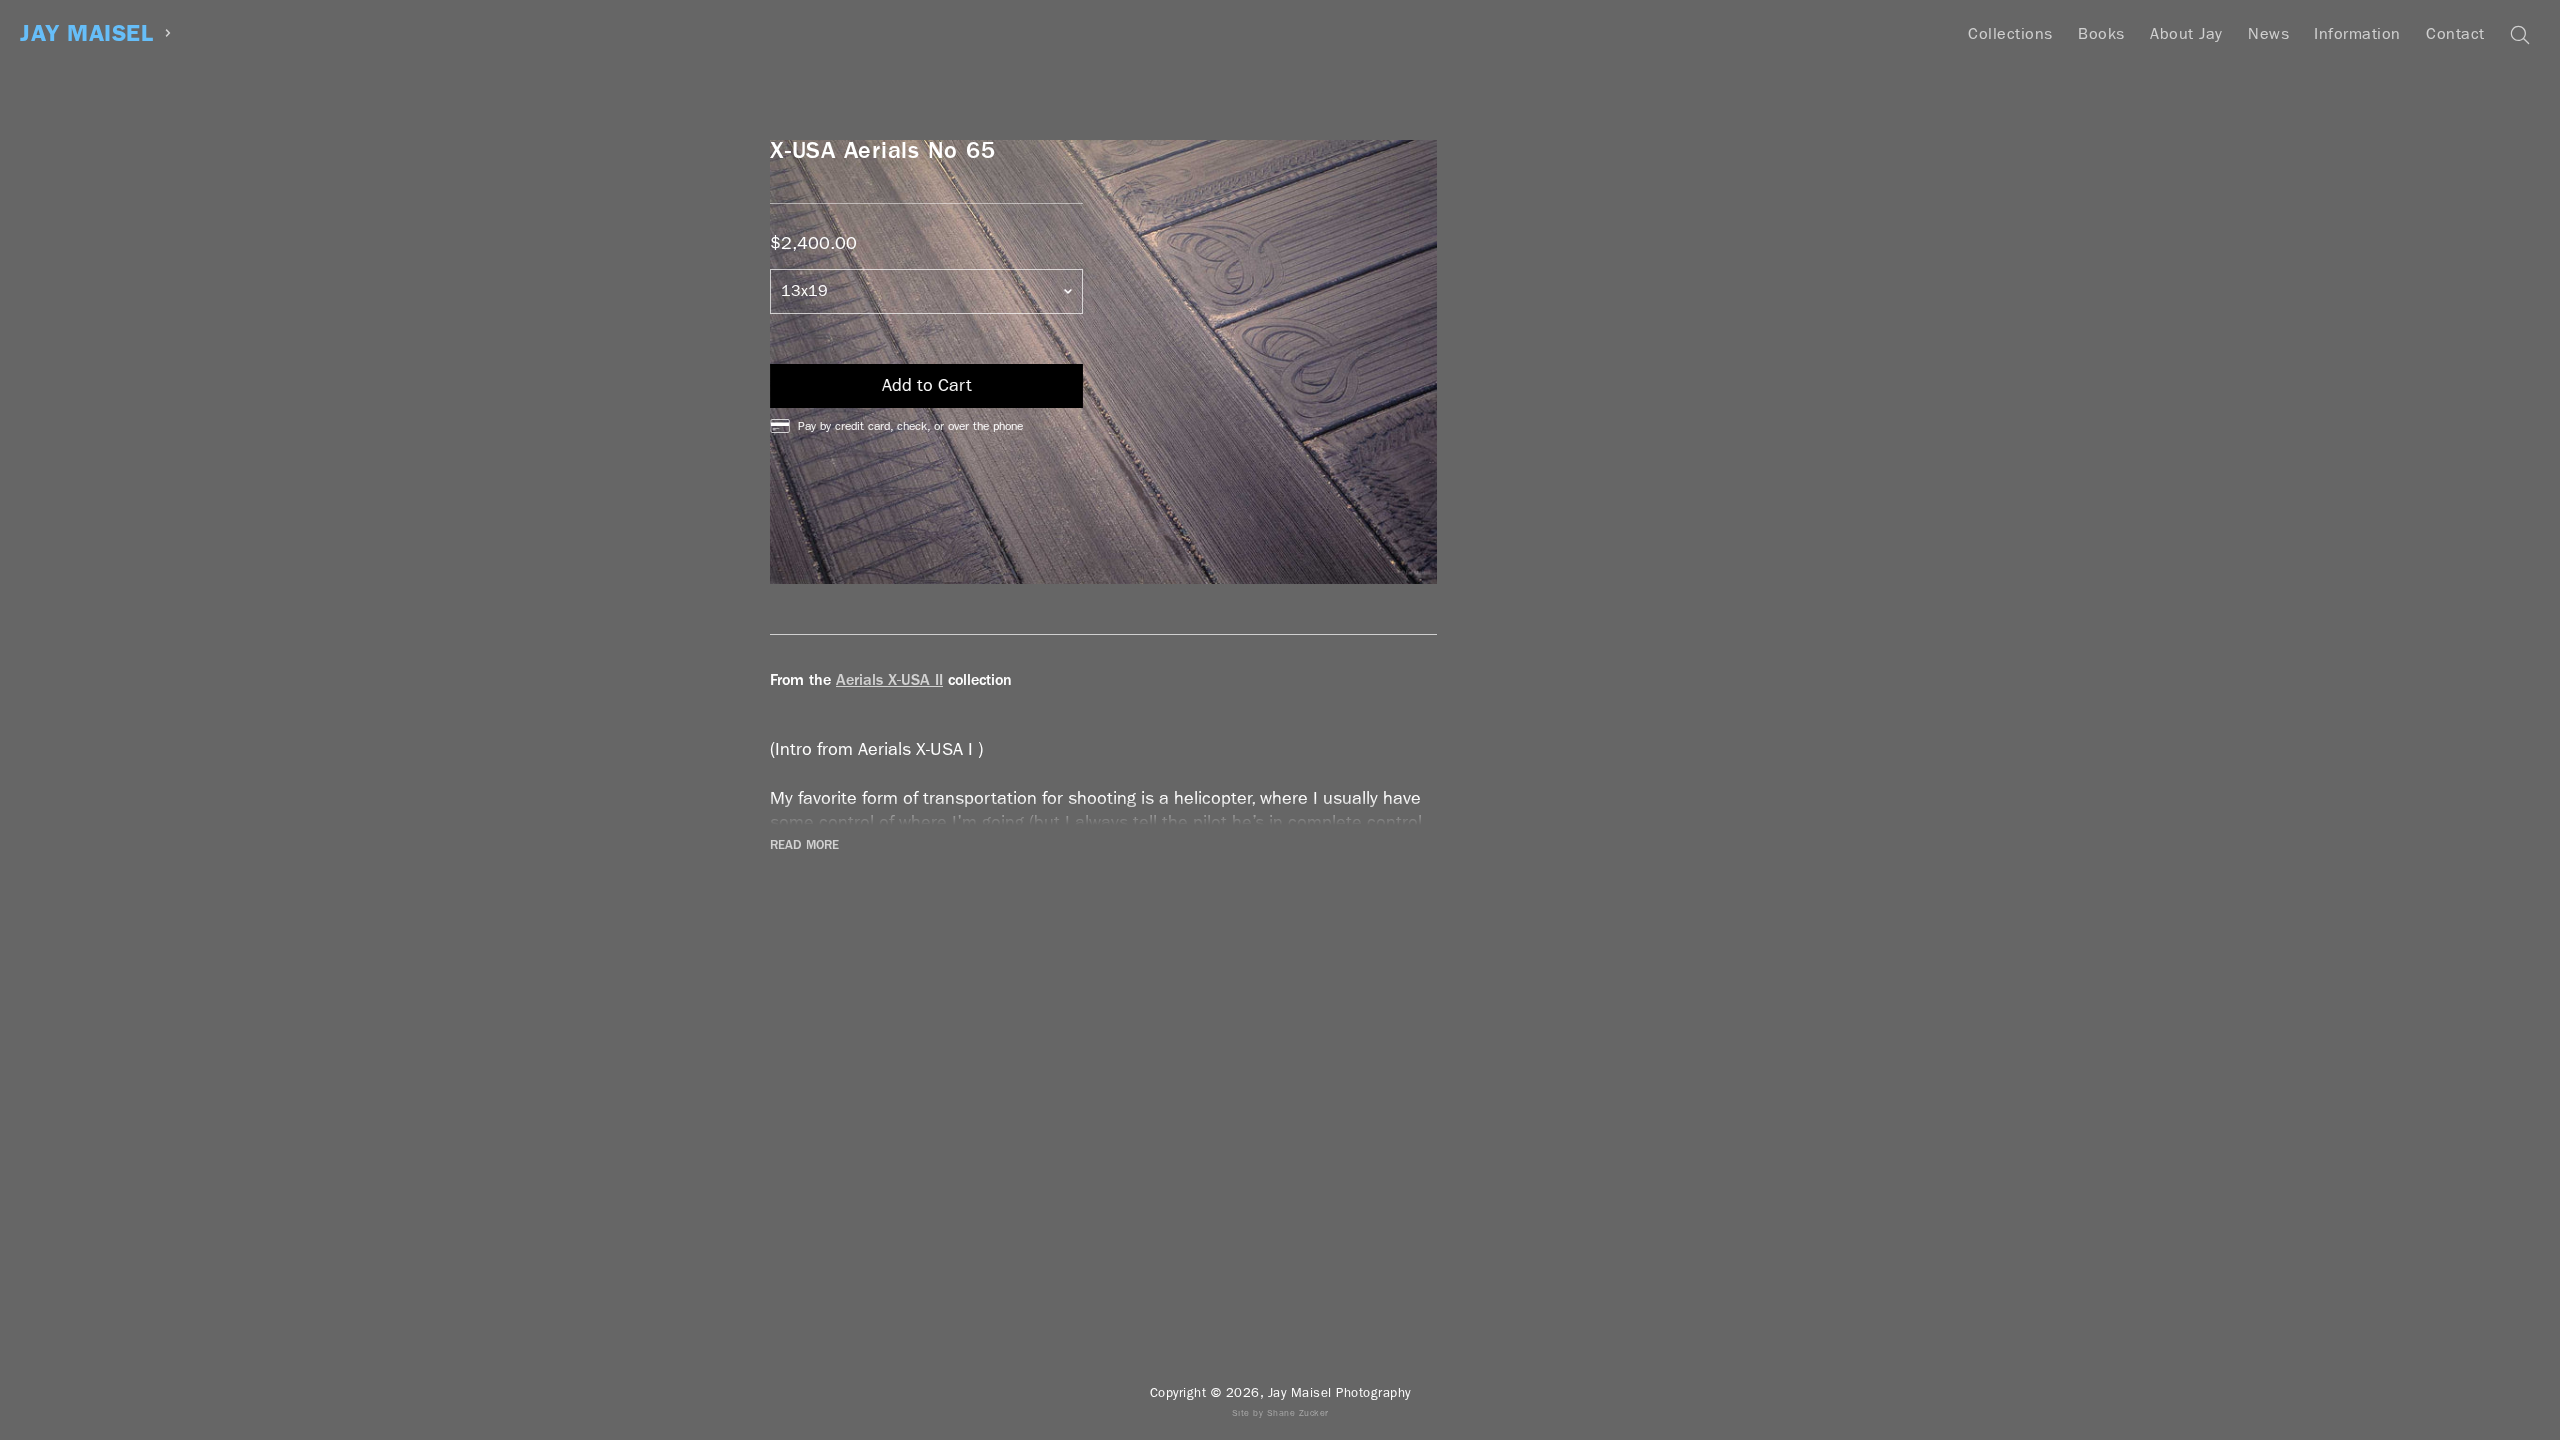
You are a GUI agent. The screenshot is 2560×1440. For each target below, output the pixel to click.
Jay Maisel (86, 33)
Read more (804, 845)
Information (2357, 33)
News (2268, 33)
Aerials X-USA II (889, 679)
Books (2101, 33)
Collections (2010, 33)
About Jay (2186, 33)
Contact (2455, 33)
